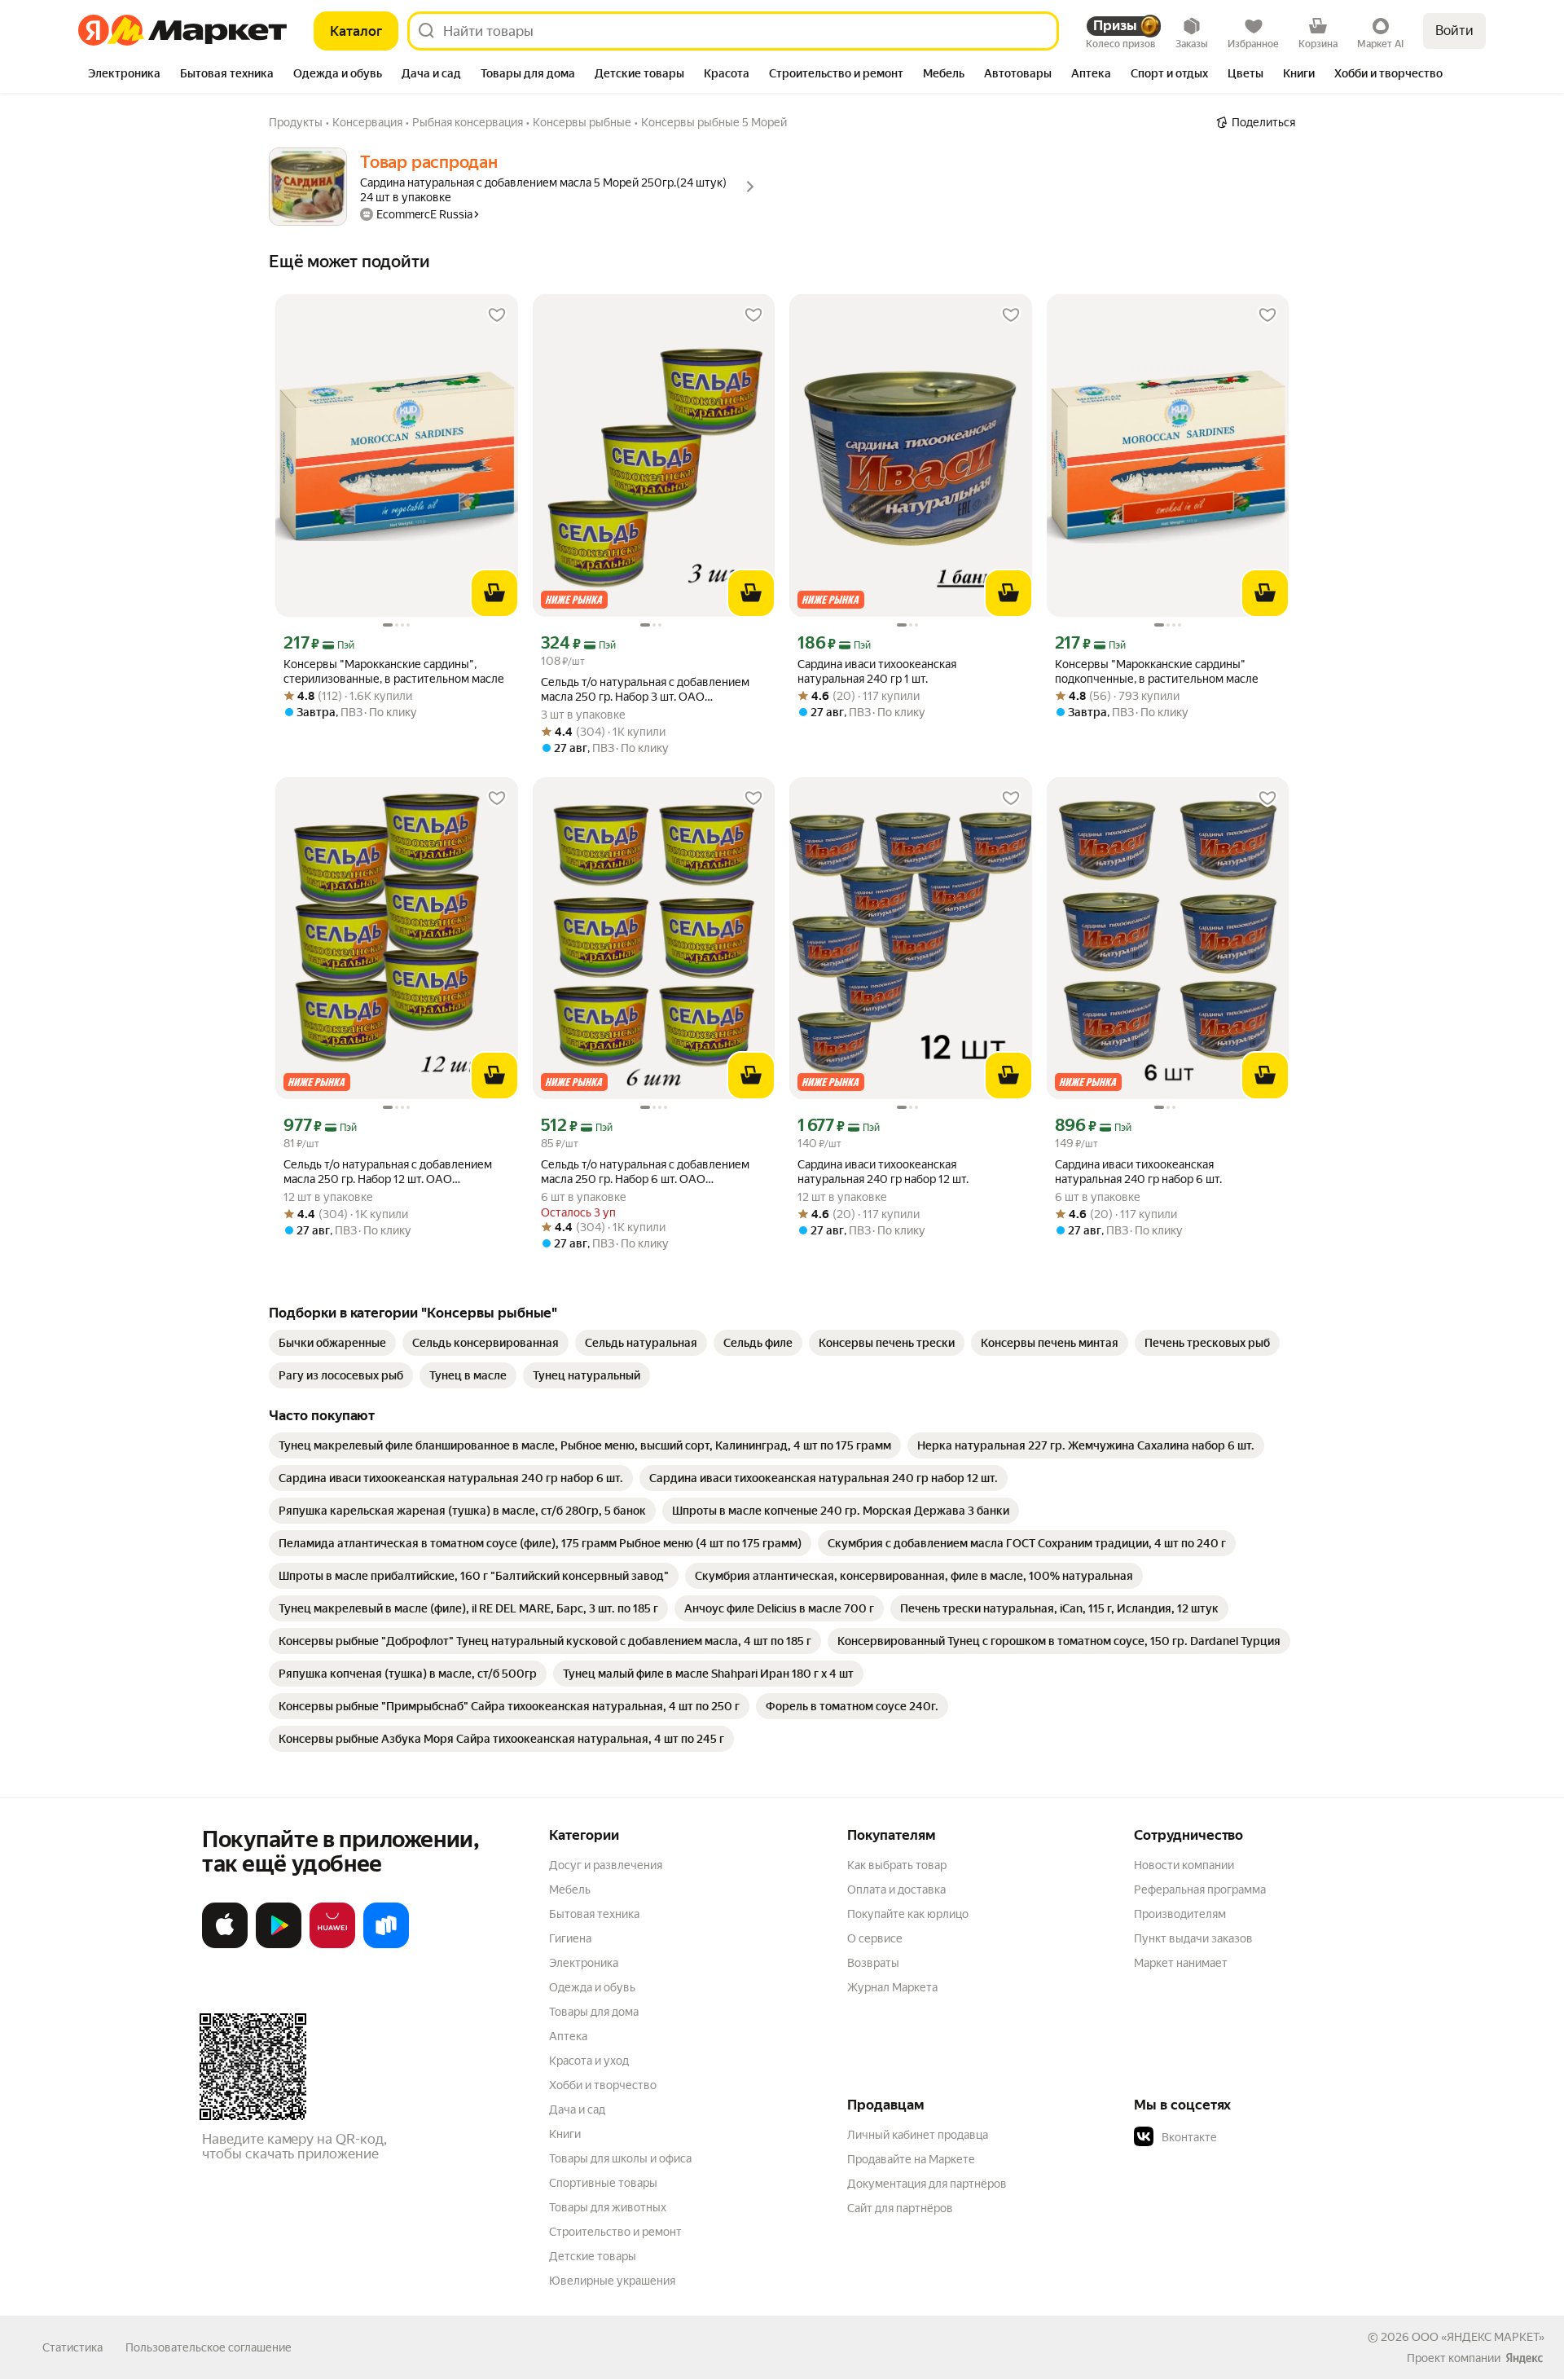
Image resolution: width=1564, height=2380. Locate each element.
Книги (565, 2134)
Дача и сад (577, 2109)
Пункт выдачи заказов (1193, 1938)
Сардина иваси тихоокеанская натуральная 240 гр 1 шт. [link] (877, 671)
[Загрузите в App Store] (225, 1945)
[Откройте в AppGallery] (332, 1945)
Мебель (570, 1889)
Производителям (1180, 1914)
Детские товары (593, 2256)
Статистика (72, 2347)
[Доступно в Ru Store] (386, 1945)
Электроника (584, 1963)
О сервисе (875, 1938)
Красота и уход (589, 2061)
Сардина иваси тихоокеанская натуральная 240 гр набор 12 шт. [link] (883, 1172)
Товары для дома (594, 2012)
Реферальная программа (1200, 1889)
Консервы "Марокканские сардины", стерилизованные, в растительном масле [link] (394, 671)
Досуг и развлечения (606, 1865)
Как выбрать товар (897, 1865)
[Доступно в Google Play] (279, 1945)
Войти (1454, 31)
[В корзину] (494, 593)
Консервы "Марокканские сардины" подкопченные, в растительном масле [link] (1157, 671)
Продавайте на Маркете (911, 2159)
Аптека (568, 2036)
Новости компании (1184, 1865)
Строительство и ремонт (615, 2232)
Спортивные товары (603, 2183)
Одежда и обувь (592, 1987)
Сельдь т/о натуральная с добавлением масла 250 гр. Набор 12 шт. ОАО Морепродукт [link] (388, 1172)
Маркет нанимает (1181, 1963)
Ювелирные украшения (612, 2281)
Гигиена (570, 1938)
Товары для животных (608, 2207)
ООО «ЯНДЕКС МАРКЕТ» (1478, 2337)
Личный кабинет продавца (918, 2135)
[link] (332, 1343)
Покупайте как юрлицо (908, 1914)
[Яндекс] (1524, 2358)
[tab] (124, 75)
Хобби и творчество (603, 2085)
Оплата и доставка (896, 1889)
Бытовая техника (594, 1914)
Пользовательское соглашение (209, 2347)
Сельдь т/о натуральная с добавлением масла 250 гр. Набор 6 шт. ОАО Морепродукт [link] (645, 1172)
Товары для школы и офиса (620, 2158)
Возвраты (873, 1963)
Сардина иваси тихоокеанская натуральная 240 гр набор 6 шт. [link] (1138, 1172)
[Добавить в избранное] (497, 315)
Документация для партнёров (927, 2184)
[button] (1248, 2137)
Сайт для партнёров (900, 2208)
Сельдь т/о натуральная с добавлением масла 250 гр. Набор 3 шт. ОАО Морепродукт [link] (645, 690)
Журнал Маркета (892, 1987)
